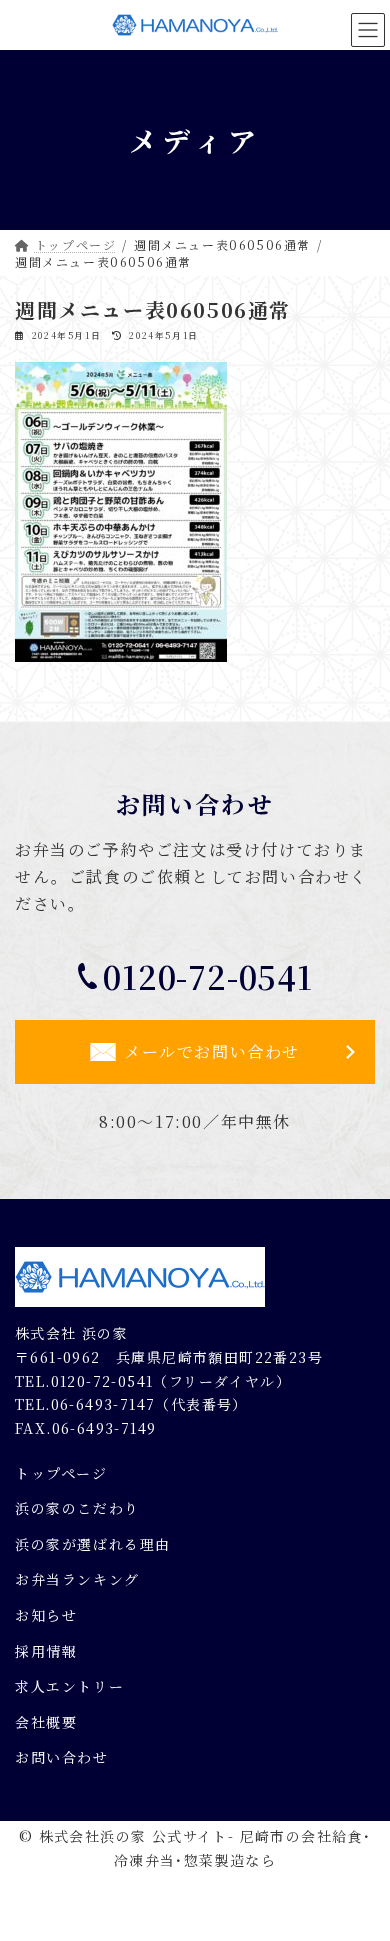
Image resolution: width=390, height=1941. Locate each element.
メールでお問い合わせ (212, 1051)
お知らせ (46, 1615)
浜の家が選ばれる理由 (93, 1544)
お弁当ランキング (77, 1579)
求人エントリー (69, 1686)
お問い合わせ (62, 1757)
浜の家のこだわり (77, 1508)
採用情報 (46, 1650)
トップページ (61, 1472)
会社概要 (46, 1722)
